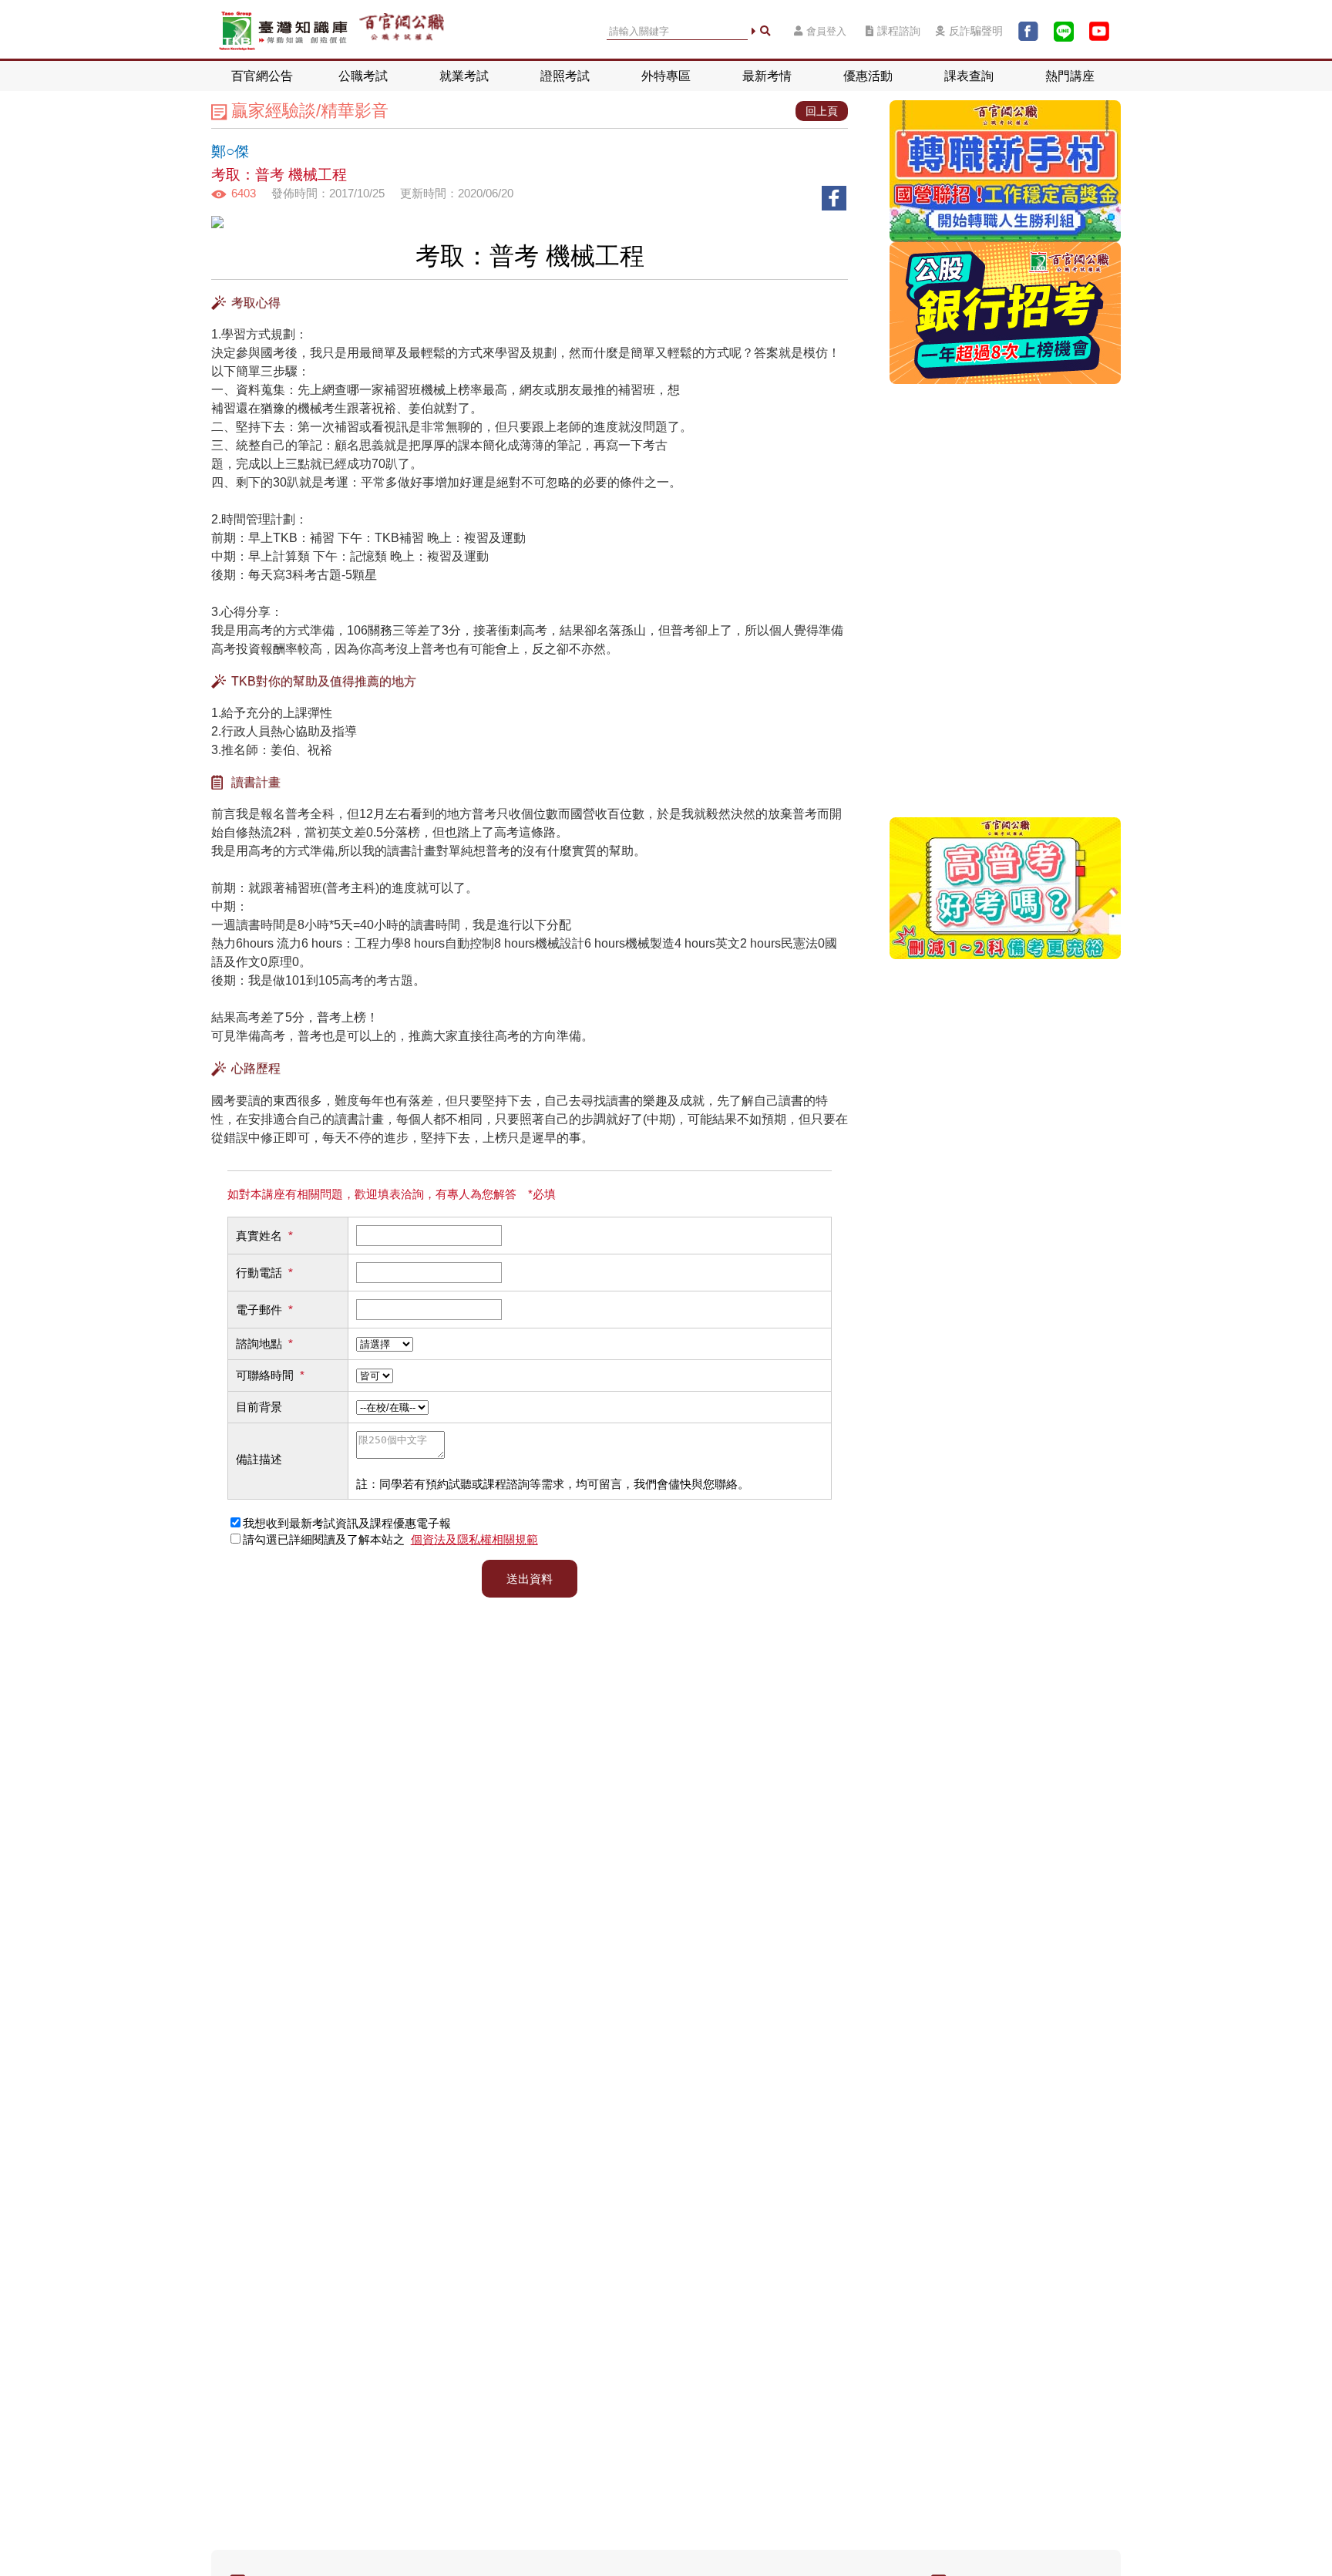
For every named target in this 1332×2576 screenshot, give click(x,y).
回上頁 (822, 111)
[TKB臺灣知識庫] (283, 31)
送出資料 (530, 1579)
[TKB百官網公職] (402, 31)
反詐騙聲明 (976, 31)
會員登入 (826, 31)
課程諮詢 (899, 31)
